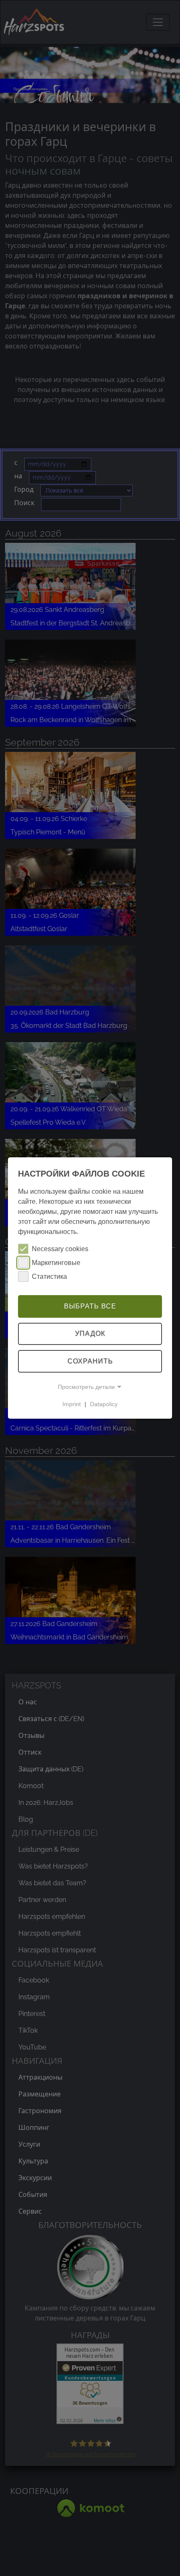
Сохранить (90, 1361)
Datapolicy (104, 1404)
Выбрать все (90, 1306)
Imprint (72, 1404)
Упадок (90, 1334)
